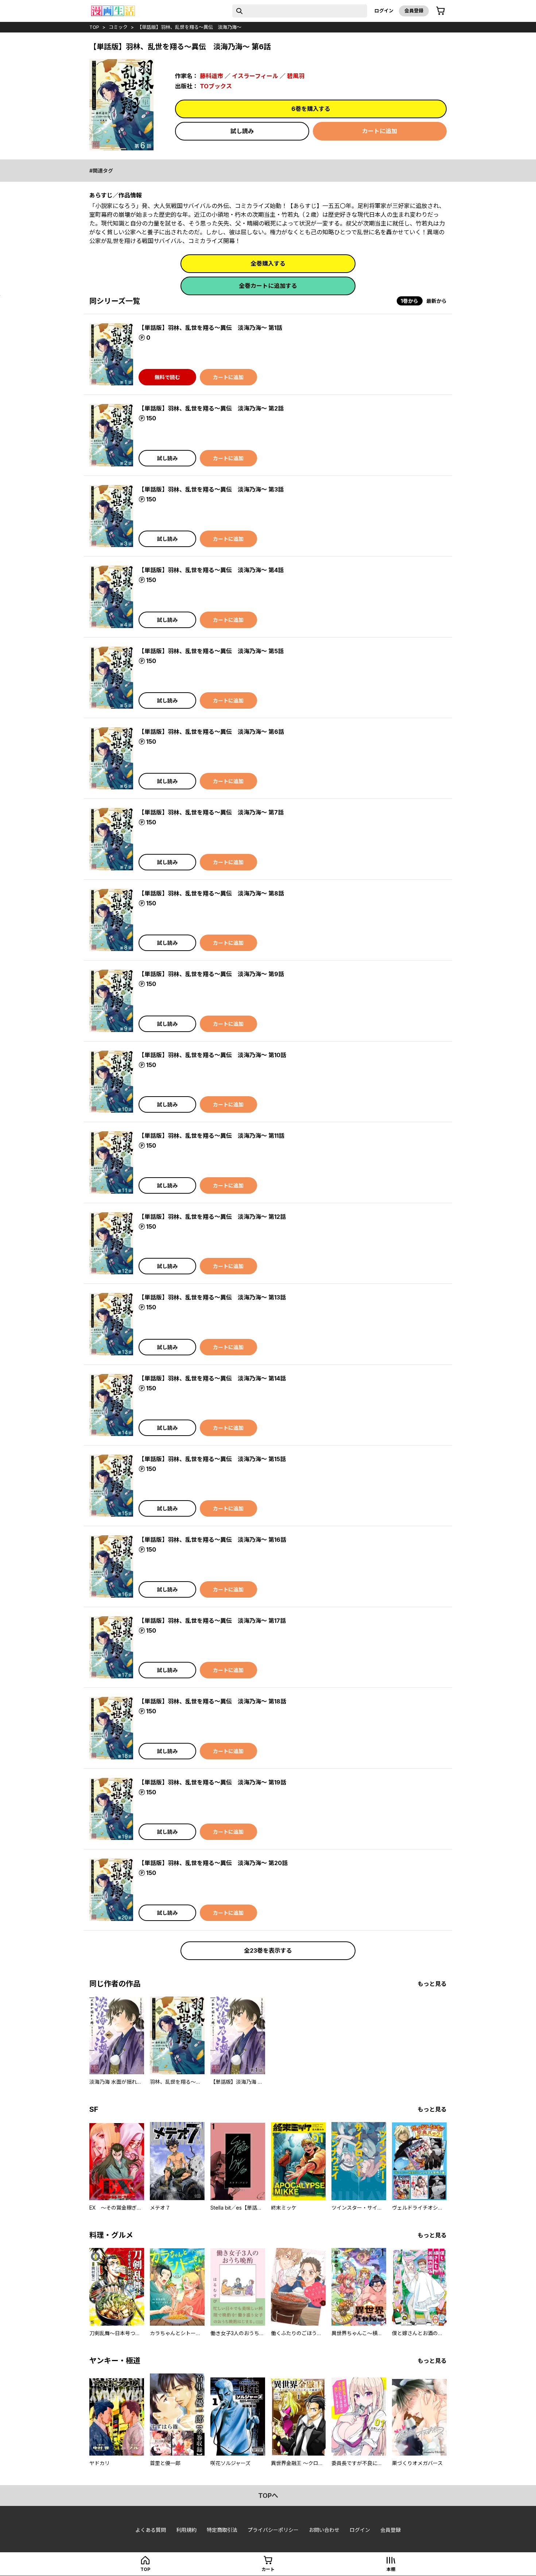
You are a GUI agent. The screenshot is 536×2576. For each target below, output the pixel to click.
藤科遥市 (211, 76)
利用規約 (186, 2530)
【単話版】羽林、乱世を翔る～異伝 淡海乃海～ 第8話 (211, 893)
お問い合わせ (324, 2530)
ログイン (384, 11)
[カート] (440, 11)
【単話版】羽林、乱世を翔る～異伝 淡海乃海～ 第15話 (212, 1459)
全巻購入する (268, 263)
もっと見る (432, 1984)
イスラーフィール (255, 76)
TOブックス (216, 86)
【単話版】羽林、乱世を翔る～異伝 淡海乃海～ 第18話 (212, 1701)
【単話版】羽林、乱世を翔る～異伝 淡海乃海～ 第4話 (211, 570)
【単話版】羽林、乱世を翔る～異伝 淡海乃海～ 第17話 (212, 1621)
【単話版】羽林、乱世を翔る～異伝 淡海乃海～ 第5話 (211, 651)
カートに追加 (380, 131)
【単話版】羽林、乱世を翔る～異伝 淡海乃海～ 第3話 (211, 489)
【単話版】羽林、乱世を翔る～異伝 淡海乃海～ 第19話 (212, 1782)
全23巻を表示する (268, 1951)
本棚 (391, 2569)
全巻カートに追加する (268, 286)
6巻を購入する (311, 109)
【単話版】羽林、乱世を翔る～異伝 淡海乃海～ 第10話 (212, 1055)
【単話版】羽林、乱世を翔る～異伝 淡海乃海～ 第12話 (212, 1217)
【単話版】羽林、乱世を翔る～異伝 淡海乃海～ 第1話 (210, 328)
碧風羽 (296, 76)
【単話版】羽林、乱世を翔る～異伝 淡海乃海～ (189, 27)
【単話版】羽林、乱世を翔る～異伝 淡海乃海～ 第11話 (211, 1136)
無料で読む (167, 377)
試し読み (242, 131)
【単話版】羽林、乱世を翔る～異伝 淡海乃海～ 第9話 (211, 974)
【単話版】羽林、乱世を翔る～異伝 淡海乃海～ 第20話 (213, 1863)
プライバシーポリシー (273, 2530)
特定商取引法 (222, 2530)
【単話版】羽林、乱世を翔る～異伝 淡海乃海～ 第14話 (212, 1378)
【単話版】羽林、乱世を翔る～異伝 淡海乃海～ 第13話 (212, 1297)
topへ (268, 2496)
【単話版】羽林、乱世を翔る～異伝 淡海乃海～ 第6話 (211, 732)
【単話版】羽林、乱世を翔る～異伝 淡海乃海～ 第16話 (212, 1540)
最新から (436, 301)
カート (268, 2569)
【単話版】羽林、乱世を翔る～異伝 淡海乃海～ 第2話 (211, 408)
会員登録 (414, 11)
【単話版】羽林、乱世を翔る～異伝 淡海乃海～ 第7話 (211, 812)
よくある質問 (151, 2530)
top (94, 27)
